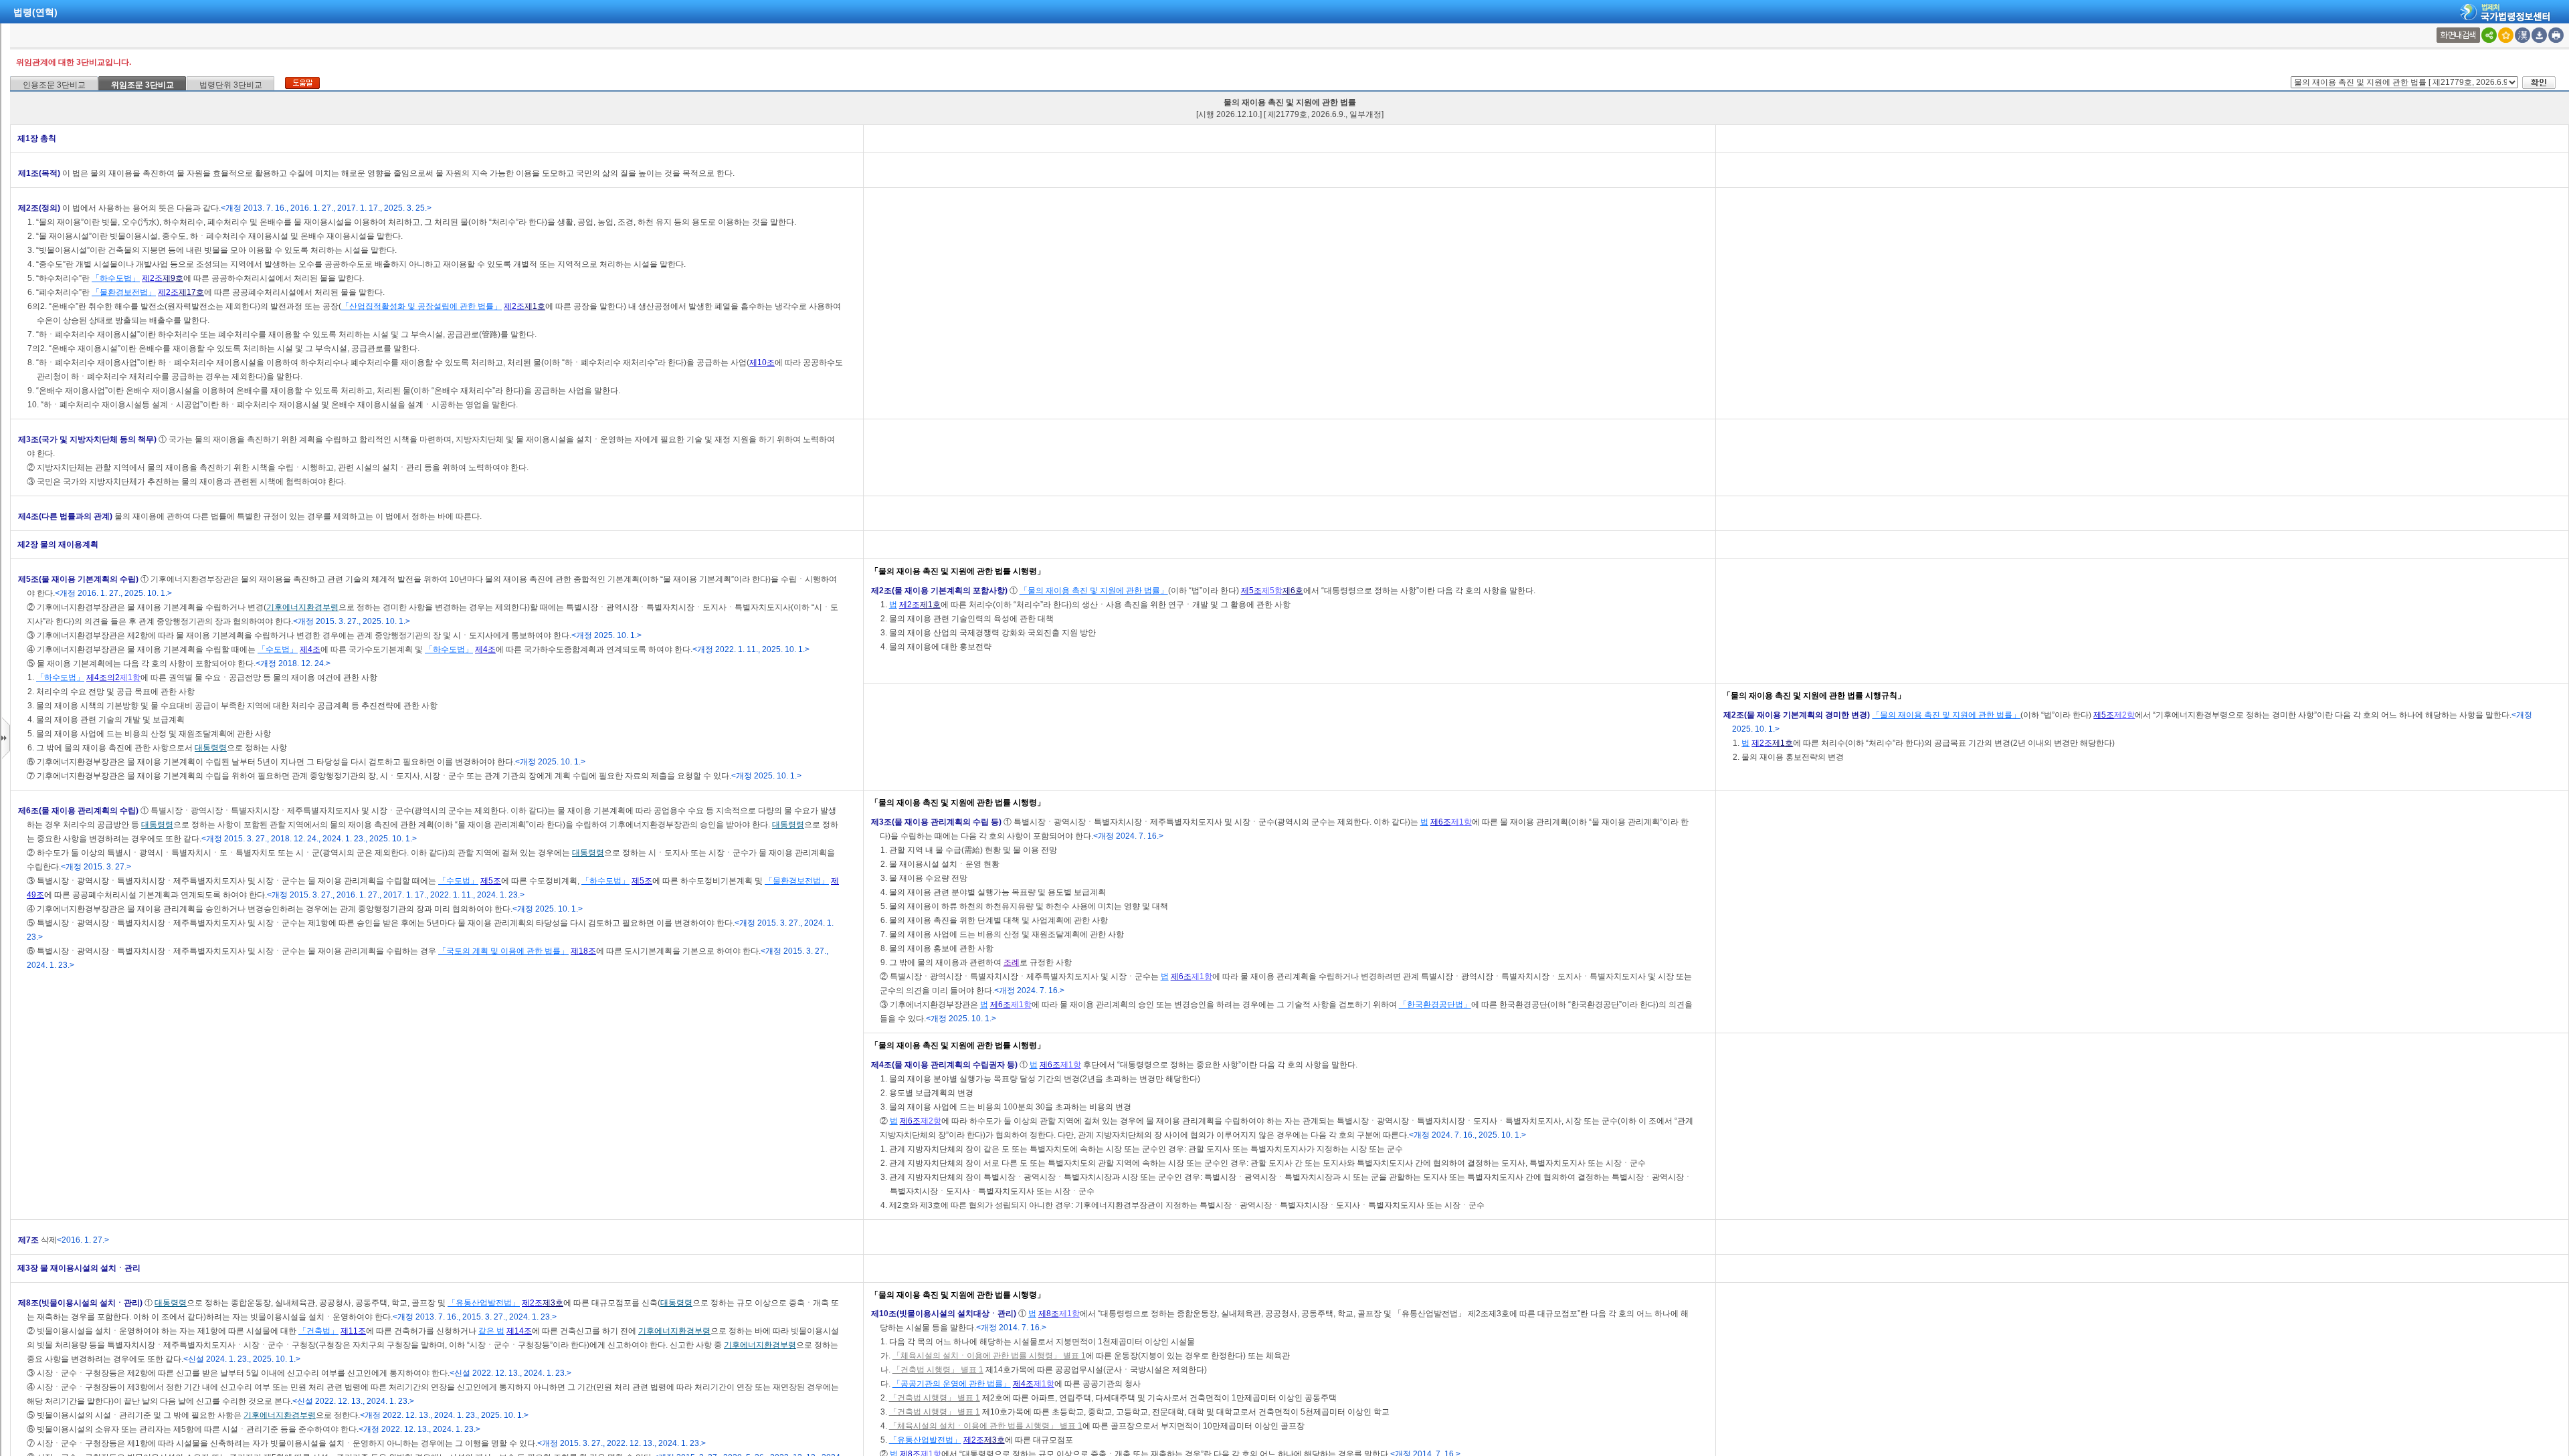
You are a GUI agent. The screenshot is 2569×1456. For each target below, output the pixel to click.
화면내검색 (2458, 35)
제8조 (1049, 1314)
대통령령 (211, 748)
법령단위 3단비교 (231, 85)
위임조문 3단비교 (142, 85)
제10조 (762, 362)
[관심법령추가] (2506, 35)
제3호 (553, 1303)
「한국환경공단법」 (1435, 1005)
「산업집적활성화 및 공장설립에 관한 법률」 (421, 306)
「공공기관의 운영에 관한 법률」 (952, 1384)
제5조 (1251, 591)
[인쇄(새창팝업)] (2556, 35)
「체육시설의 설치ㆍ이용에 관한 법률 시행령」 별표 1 (989, 1356)
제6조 (1441, 822)
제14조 (519, 1331)
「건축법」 (318, 1331)
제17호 (191, 292)
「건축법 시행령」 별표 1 (938, 1370)
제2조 (152, 278)
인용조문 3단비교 (54, 85)
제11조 (353, 1331)
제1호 (535, 306)
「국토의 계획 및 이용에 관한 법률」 (503, 951)
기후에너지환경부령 (302, 607)
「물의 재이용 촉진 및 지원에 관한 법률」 (1094, 591)
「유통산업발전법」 (484, 1303)
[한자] (2523, 35)
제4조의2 (103, 678)
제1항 (130, 678)
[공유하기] (2489, 35)
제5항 (1272, 591)
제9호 (173, 278)
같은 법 (491, 1331)
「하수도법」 (116, 278)
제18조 (583, 951)
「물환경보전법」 (124, 292)
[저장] (2539, 35)
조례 (1012, 962)
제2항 (2124, 715)
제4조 (310, 649)
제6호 (1293, 591)
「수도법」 (278, 649)
